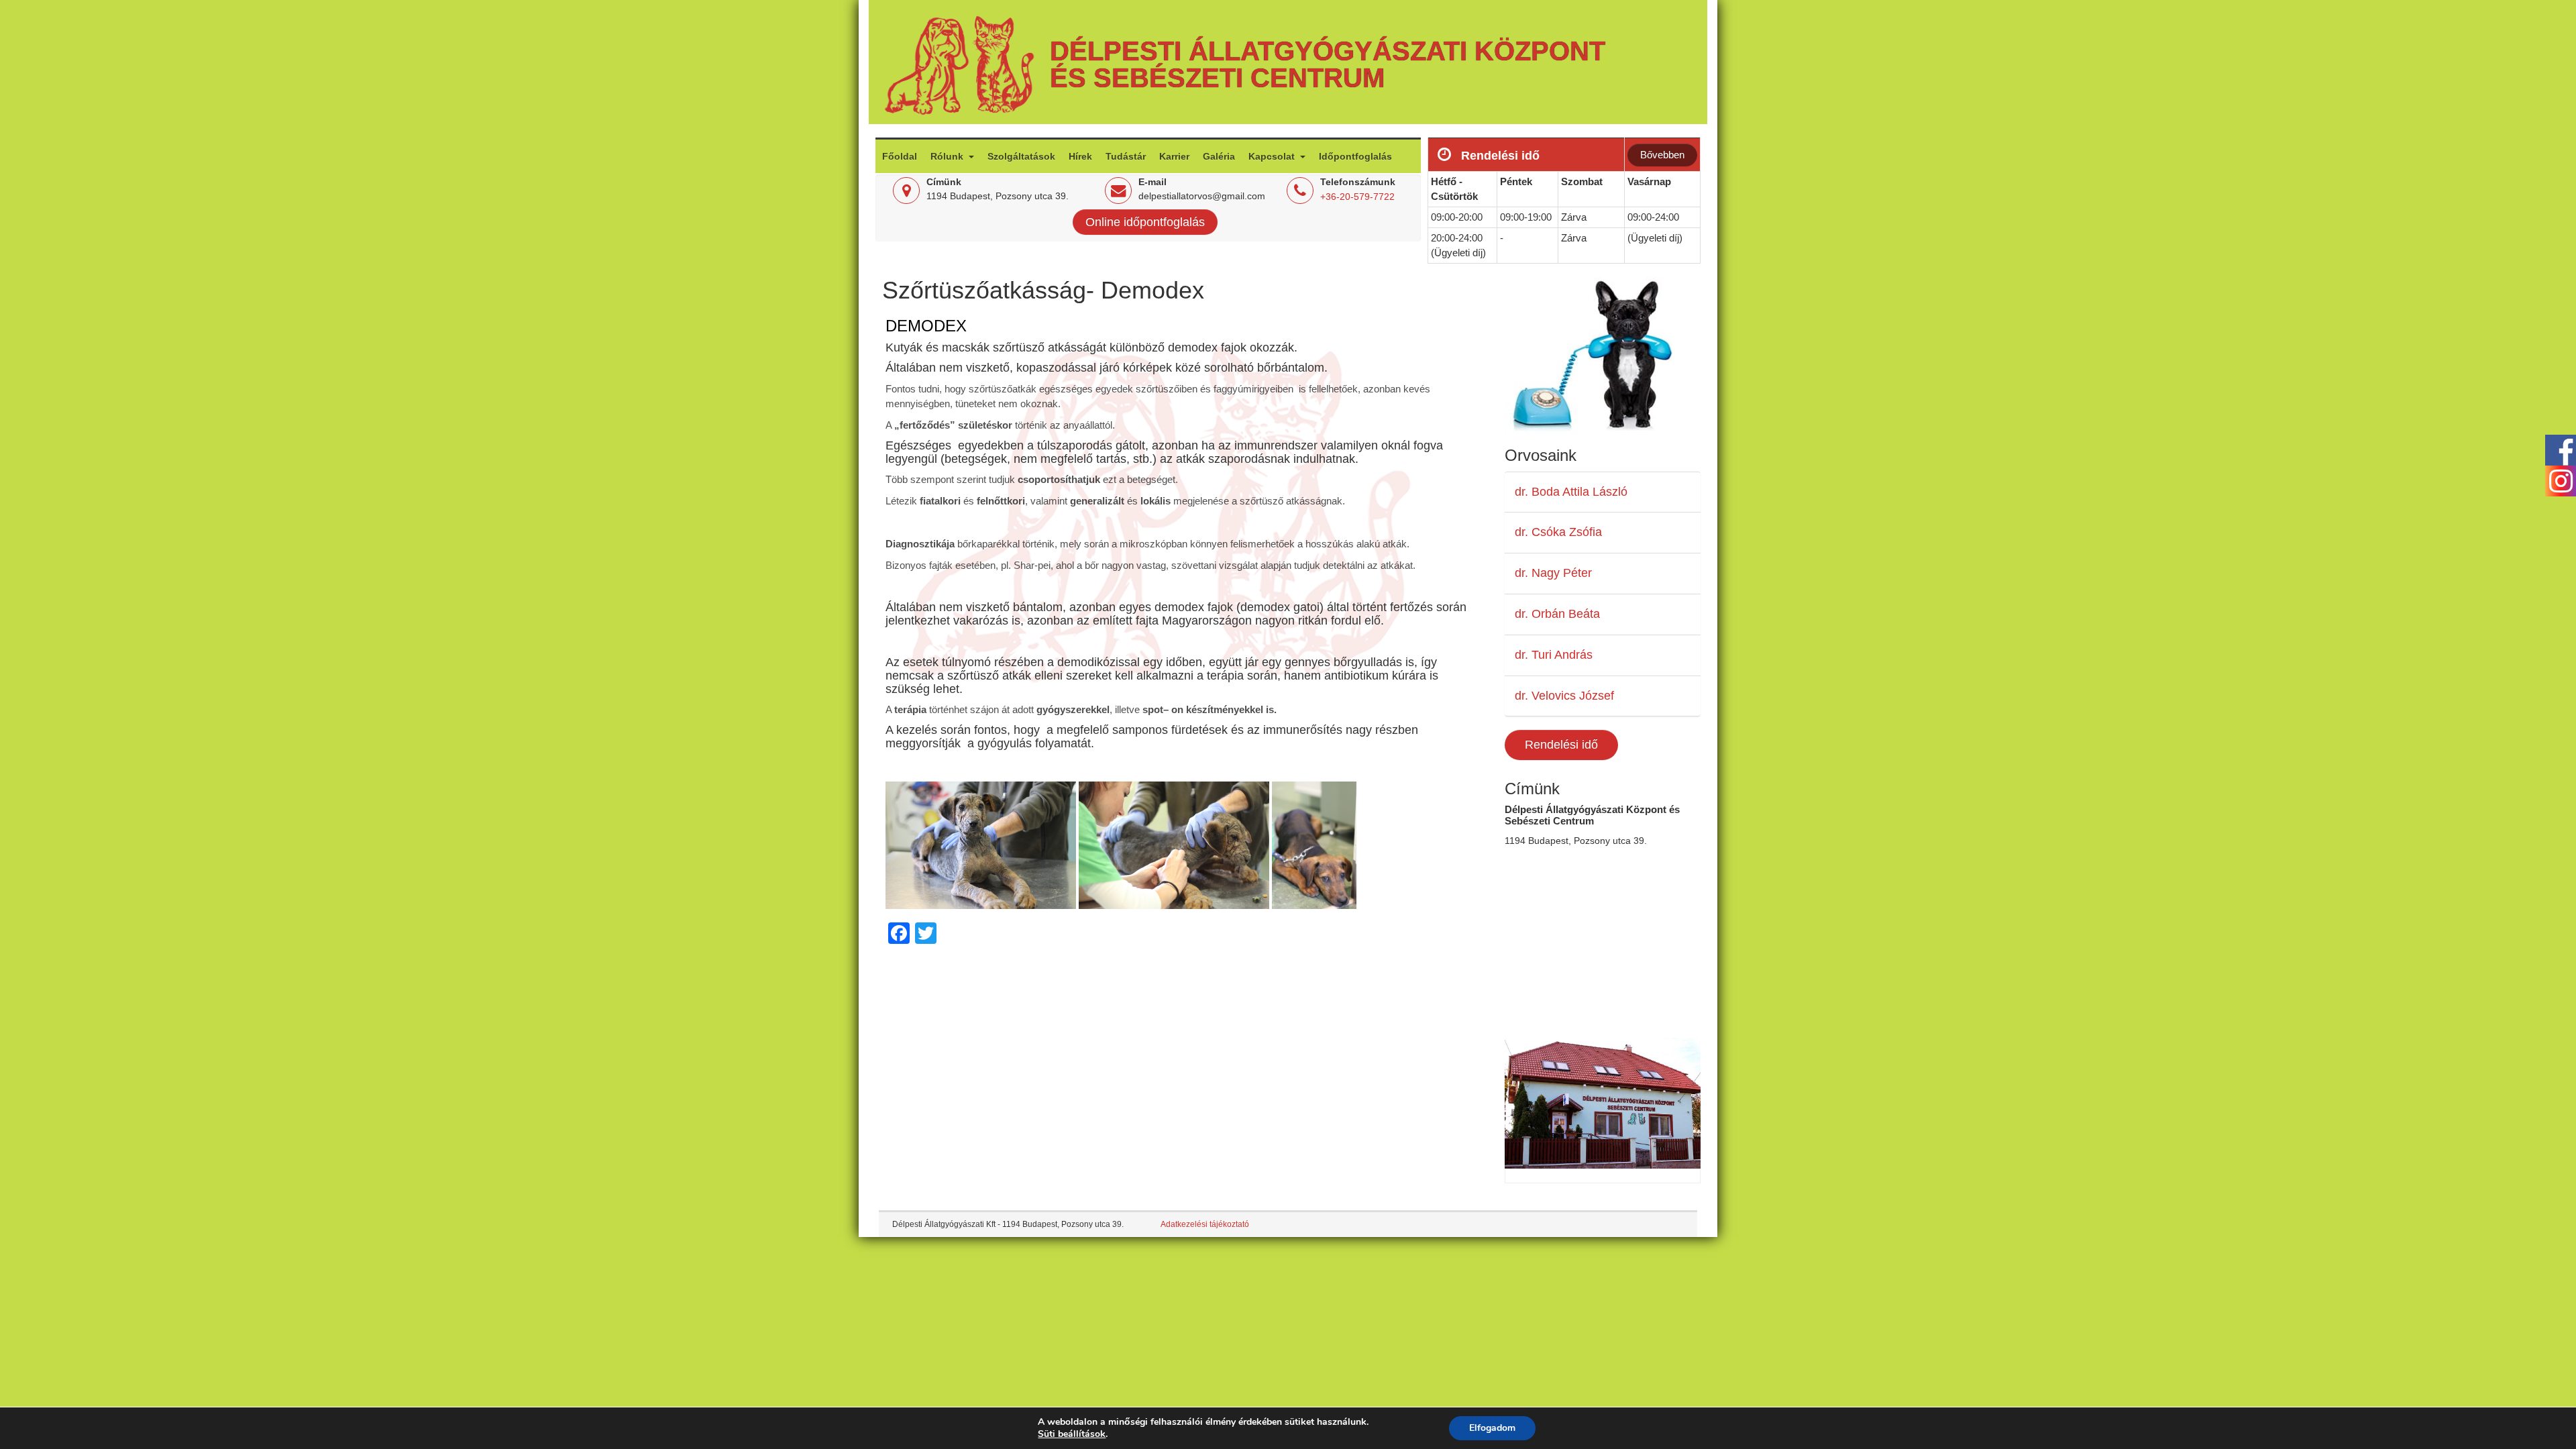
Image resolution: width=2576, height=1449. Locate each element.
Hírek (1080, 156)
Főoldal (900, 156)
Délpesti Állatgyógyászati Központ (1328, 51)
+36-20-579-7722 (1357, 197)
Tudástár (1126, 156)
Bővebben (1662, 155)
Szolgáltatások (1021, 156)
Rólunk (948, 156)
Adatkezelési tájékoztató (1205, 1224)
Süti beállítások (1072, 1434)
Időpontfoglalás (1355, 156)
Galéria (1219, 156)
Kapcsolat (1273, 156)
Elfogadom (1492, 1428)
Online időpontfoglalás (1145, 222)
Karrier (1174, 156)
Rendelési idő (1561, 745)
